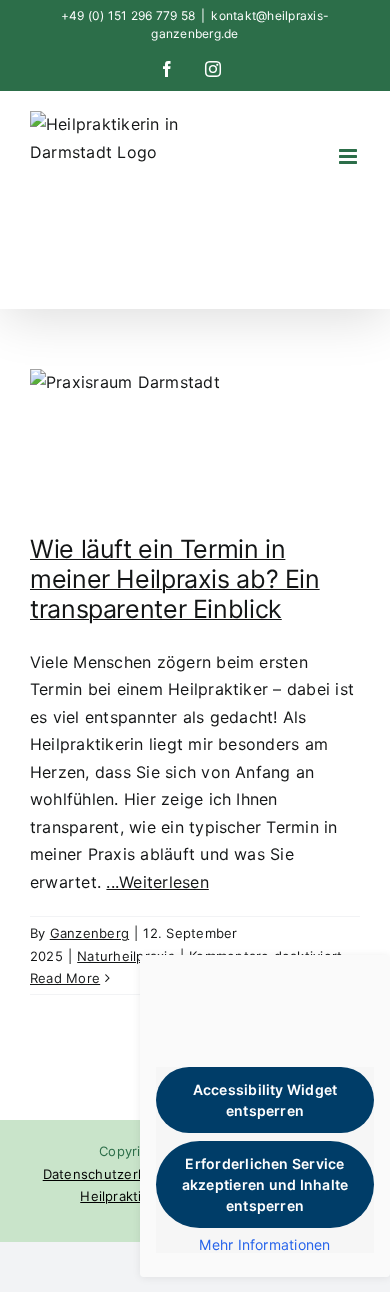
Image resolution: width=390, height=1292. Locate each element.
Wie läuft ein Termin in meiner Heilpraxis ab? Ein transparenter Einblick (175, 579)
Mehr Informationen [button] (264, 1244)
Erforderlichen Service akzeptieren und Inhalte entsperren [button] (265, 1184)
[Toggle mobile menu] (349, 156)
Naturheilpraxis (126, 956)
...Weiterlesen (157, 882)
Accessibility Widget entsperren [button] (265, 1100)
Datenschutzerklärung (114, 1174)
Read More (65, 978)
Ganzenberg (89, 933)
